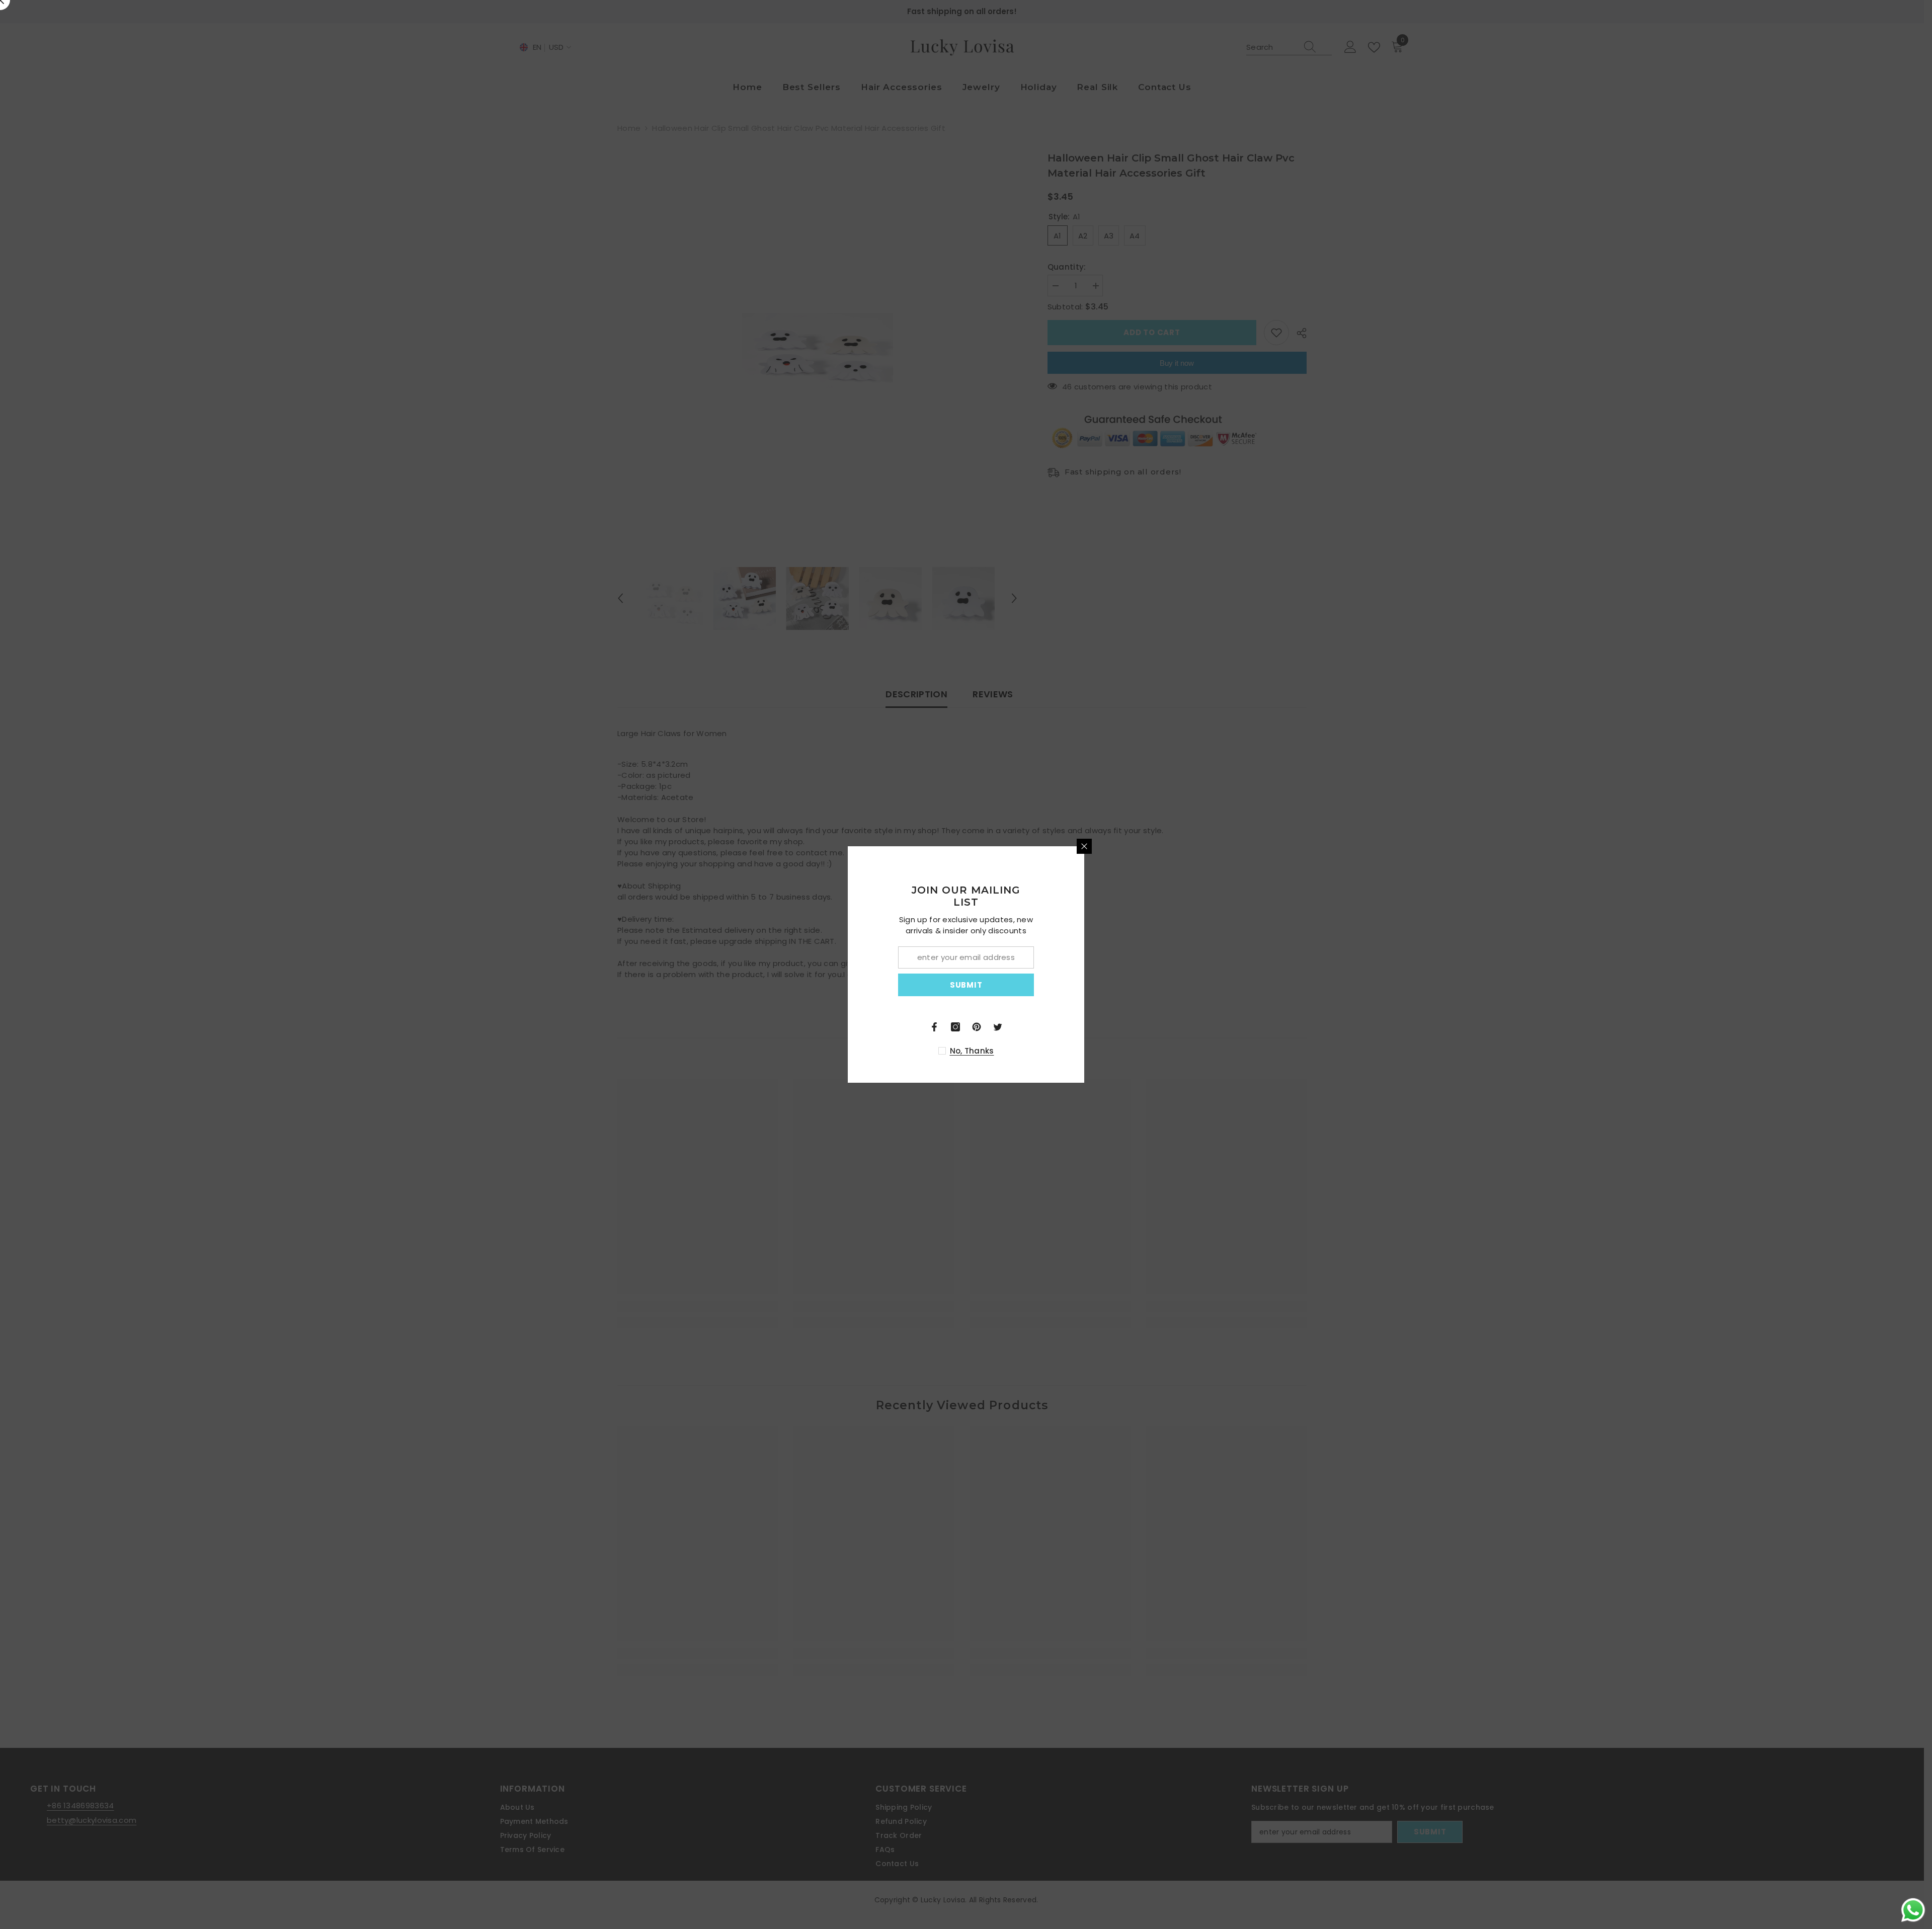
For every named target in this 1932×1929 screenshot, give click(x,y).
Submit (1084, 985)
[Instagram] (1074, 1027)
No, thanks (1090, 1051)
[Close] (1202, 846)
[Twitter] (1116, 1027)
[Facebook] (1053, 1027)
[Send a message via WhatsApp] (1913, 1910)
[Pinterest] (1095, 1027)
